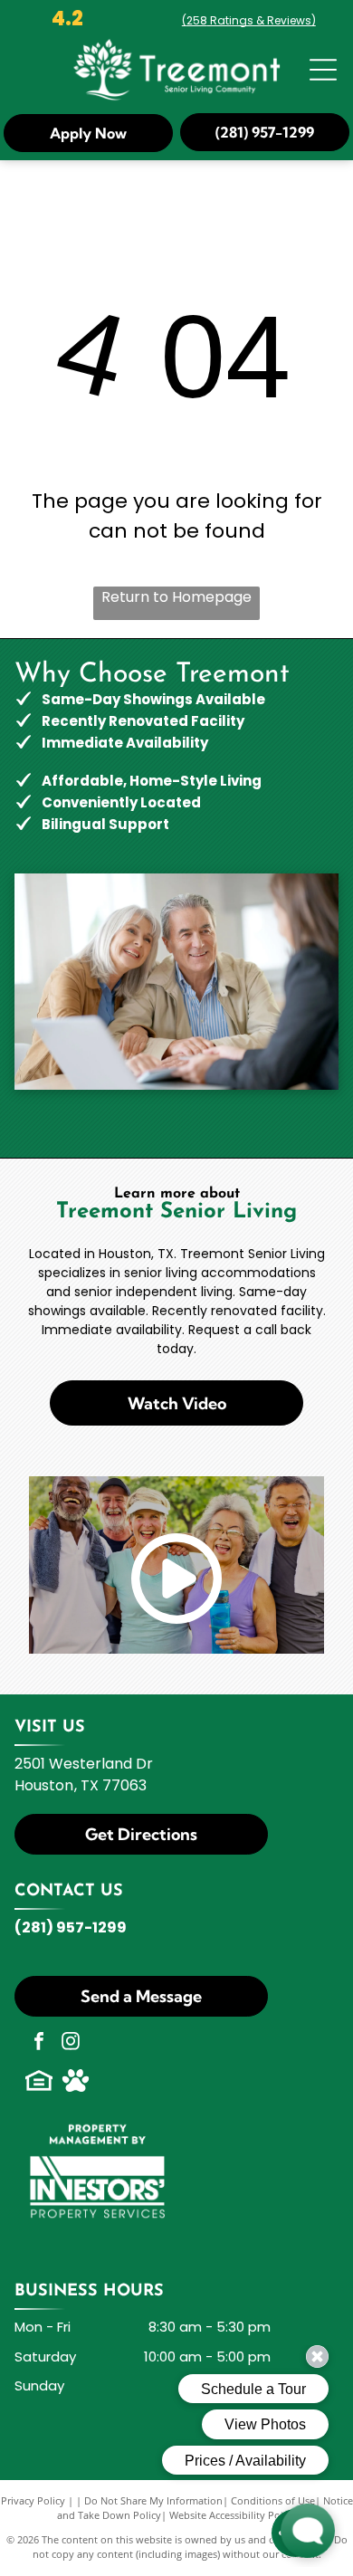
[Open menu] (323, 70)
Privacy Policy (33, 2500)
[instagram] (71, 2043)
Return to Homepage (176, 597)
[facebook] (39, 2043)
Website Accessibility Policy (233, 2515)
